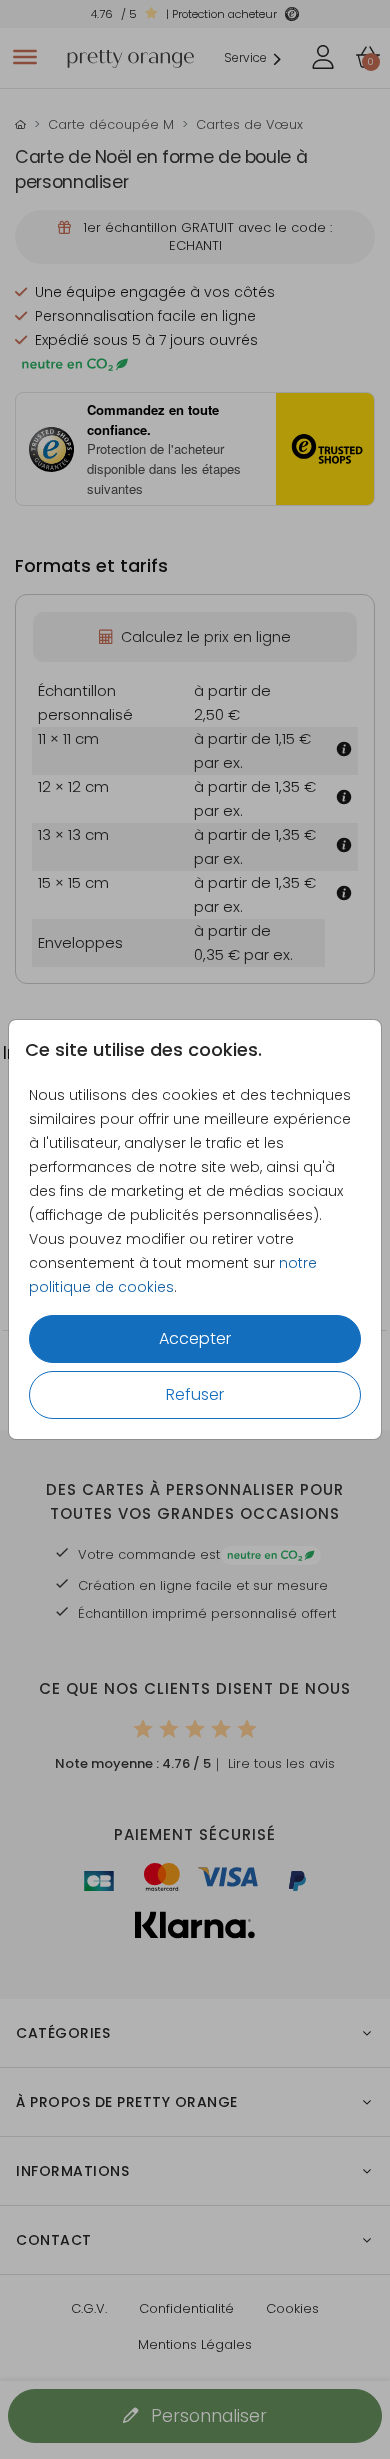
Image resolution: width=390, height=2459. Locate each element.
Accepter (195, 1338)
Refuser (195, 1394)
